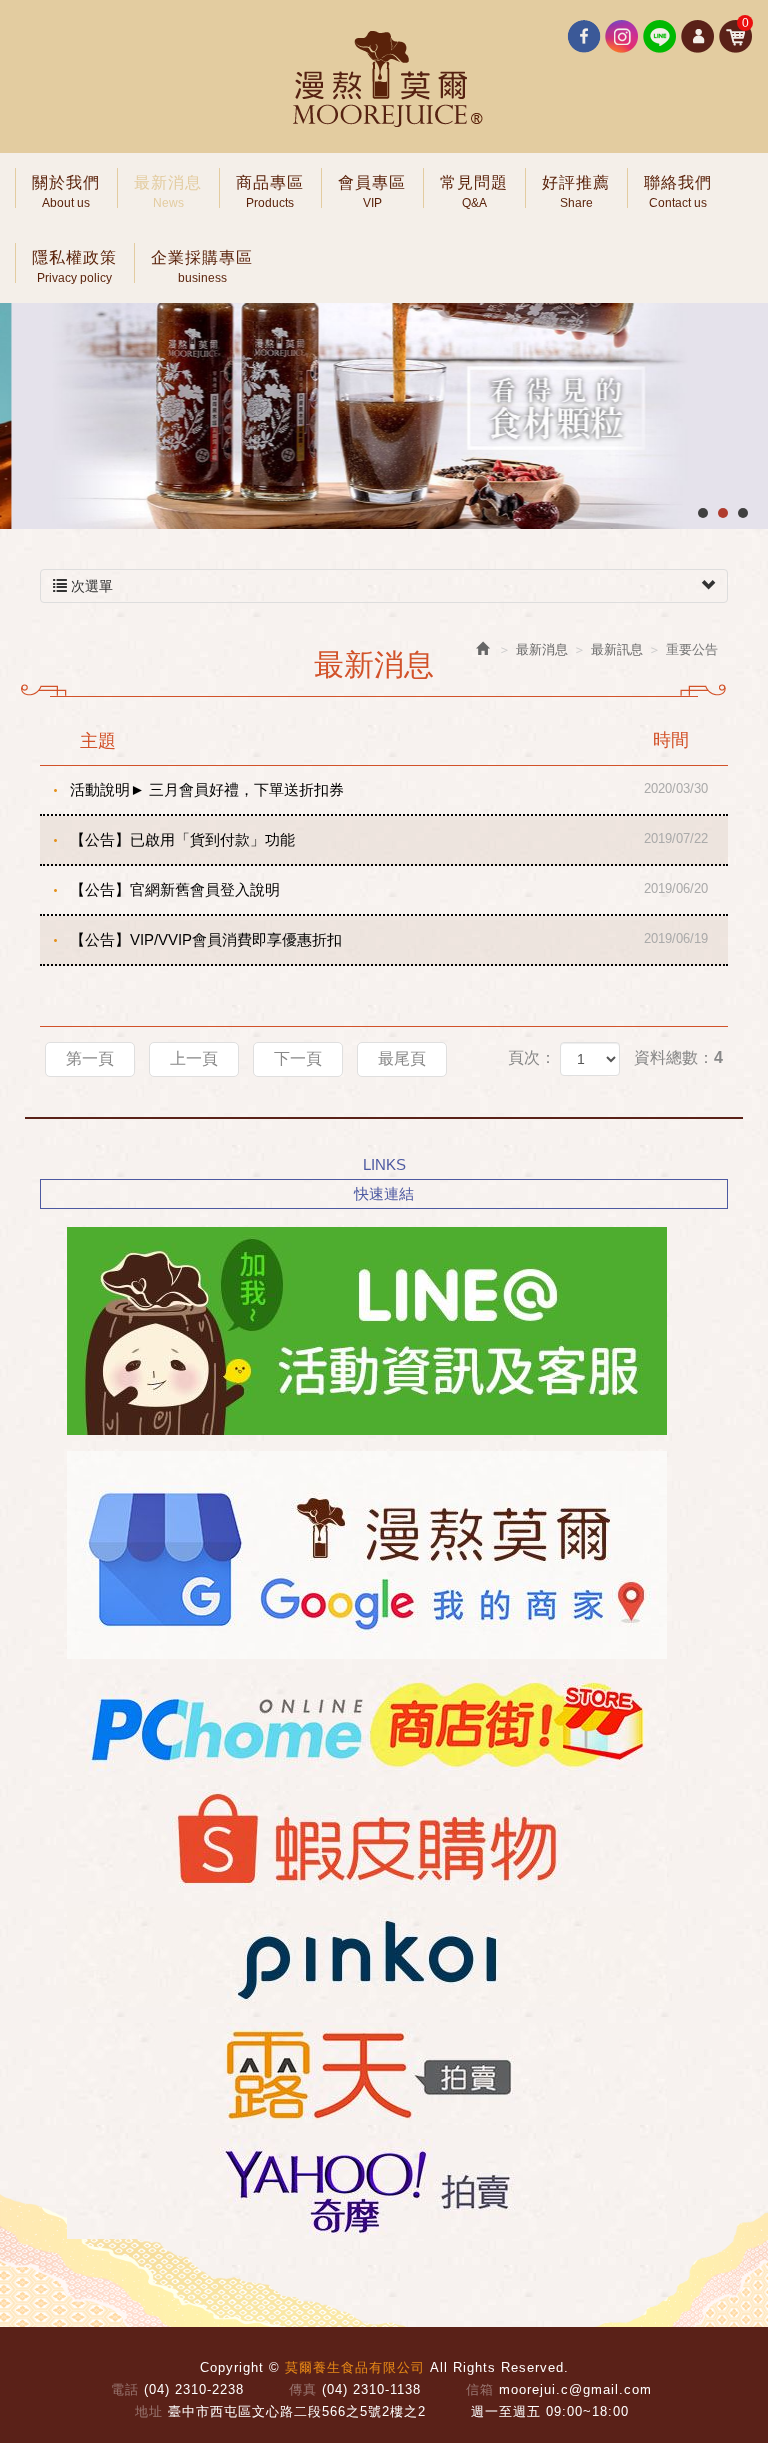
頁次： (532, 1057)
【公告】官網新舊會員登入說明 (389, 889)
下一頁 (298, 1058)
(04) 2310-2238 (194, 2389)
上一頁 (194, 1058)
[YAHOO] (361, 2189)
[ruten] (361, 2073)
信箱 (480, 2389)
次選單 (90, 586)
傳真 (303, 2389)
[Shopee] (361, 1841)
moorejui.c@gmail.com (575, 2389)
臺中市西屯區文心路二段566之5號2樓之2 (297, 2411)
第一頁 (90, 1058)
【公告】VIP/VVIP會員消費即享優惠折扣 (389, 939)
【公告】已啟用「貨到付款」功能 (389, 839)
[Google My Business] (361, 1555)
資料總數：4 (678, 1057)
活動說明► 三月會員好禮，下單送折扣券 (389, 789)
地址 (149, 2411)
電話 (125, 2389)
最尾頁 (402, 1058)
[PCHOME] (361, 1725)
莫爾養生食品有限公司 (384, 80)
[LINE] (361, 1331)
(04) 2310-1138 (371, 2389)
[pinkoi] (361, 1957)
